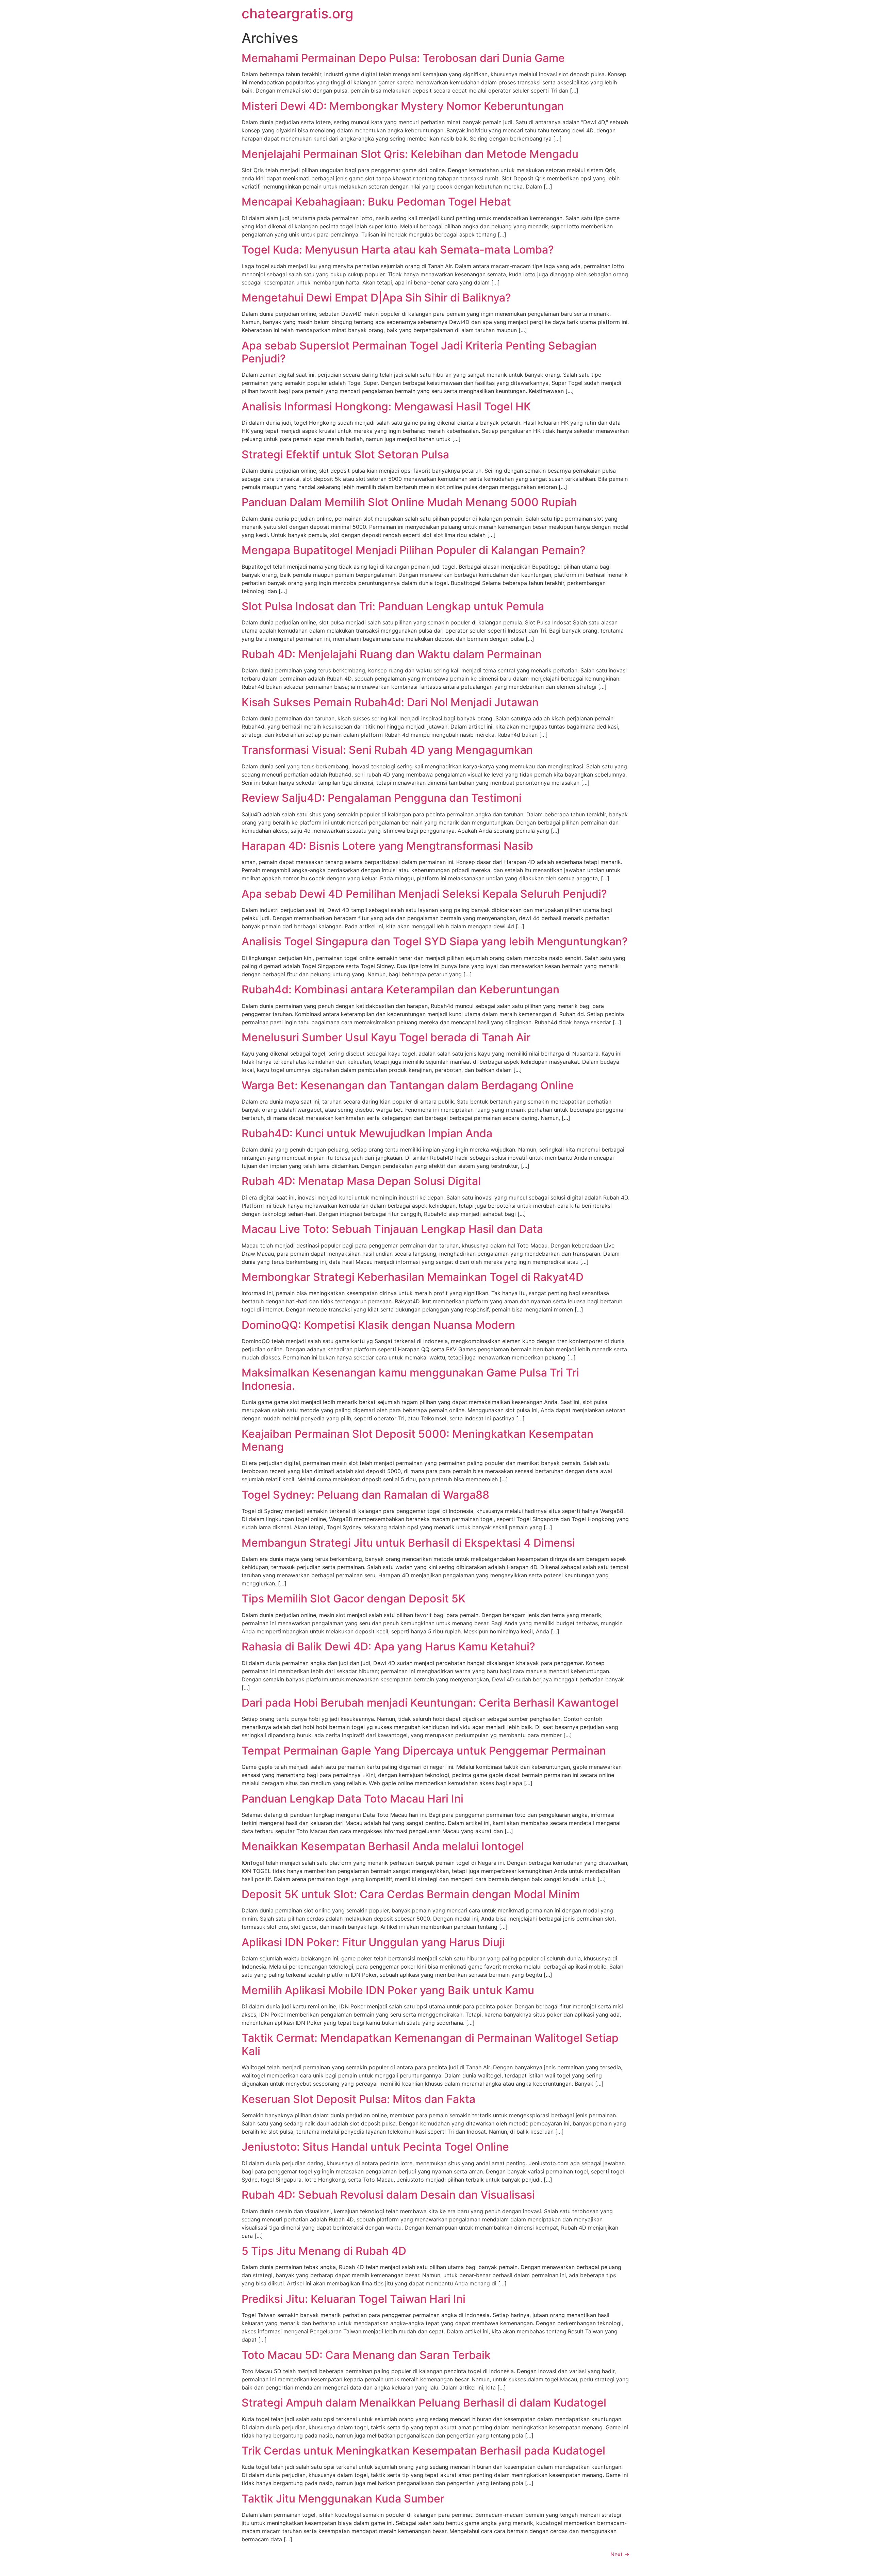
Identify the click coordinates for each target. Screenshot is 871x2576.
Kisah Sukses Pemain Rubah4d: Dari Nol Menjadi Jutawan (390, 702)
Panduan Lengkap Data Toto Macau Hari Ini (352, 1799)
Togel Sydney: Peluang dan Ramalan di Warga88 (365, 1495)
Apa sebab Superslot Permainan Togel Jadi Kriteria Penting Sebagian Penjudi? (419, 352)
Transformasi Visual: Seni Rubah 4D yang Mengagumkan (387, 750)
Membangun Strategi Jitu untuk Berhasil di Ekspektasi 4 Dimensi (408, 1543)
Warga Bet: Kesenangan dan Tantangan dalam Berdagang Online (408, 1085)
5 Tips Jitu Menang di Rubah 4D (324, 2251)
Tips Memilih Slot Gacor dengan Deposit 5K (354, 1599)
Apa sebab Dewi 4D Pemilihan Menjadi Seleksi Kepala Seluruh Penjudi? (424, 894)
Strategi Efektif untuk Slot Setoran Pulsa (345, 454)
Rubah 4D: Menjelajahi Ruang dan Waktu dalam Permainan (392, 654)
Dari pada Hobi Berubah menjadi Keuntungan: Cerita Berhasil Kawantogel (430, 1703)
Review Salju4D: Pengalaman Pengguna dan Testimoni (382, 798)
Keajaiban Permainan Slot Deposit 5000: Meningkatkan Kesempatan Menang (417, 1440)
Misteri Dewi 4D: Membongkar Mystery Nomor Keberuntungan (403, 106)
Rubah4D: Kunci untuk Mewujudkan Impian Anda (367, 1133)
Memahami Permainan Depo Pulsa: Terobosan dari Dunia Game (403, 58)
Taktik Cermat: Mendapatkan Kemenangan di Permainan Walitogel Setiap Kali (430, 2044)
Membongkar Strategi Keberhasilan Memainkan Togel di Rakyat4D (413, 1277)
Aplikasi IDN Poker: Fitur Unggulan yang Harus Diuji (373, 1942)
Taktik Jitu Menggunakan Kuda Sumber (343, 2499)
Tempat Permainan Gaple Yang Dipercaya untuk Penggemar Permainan (424, 1751)
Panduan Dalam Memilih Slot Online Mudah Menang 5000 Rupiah (409, 502)
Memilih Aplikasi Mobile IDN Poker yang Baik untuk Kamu (388, 1990)
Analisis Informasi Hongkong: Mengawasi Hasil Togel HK (386, 406)
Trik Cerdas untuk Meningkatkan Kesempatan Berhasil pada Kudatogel (423, 2451)
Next (620, 2554)
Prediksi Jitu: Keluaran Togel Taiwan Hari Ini (354, 2299)
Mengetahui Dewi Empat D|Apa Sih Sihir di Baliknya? (376, 298)
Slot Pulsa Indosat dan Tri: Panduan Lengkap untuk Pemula (393, 606)
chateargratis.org (298, 13)
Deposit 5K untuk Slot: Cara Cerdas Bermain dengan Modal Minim (411, 1894)
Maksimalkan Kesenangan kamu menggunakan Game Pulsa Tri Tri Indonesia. (410, 1379)
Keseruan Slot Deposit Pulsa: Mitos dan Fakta (358, 2099)
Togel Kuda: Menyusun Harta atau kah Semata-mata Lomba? (398, 250)
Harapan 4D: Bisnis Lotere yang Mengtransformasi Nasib (387, 846)
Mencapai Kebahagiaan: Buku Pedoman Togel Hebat (376, 202)
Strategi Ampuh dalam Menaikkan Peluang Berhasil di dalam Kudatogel (424, 2403)
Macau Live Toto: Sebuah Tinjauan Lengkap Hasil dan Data (392, 1229)
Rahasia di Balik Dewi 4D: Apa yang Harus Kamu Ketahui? (388, 1646)
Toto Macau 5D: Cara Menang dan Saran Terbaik (366, 2355)
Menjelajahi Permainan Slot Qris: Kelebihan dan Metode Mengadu (410, 154)
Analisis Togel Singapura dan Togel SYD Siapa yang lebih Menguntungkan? (435, 941)
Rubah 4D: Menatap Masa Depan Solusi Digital (361, 1181)
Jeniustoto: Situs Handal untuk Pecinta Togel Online (375, 2147)
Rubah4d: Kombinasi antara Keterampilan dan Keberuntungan (400, 989)
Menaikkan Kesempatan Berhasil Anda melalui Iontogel (383, 1846)
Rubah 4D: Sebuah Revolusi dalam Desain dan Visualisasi (388, 2195)
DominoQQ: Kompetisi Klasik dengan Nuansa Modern (378, 1325)
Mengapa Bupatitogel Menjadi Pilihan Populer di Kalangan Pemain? (414, 550)
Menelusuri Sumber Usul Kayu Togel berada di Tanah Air (386, 1037)
